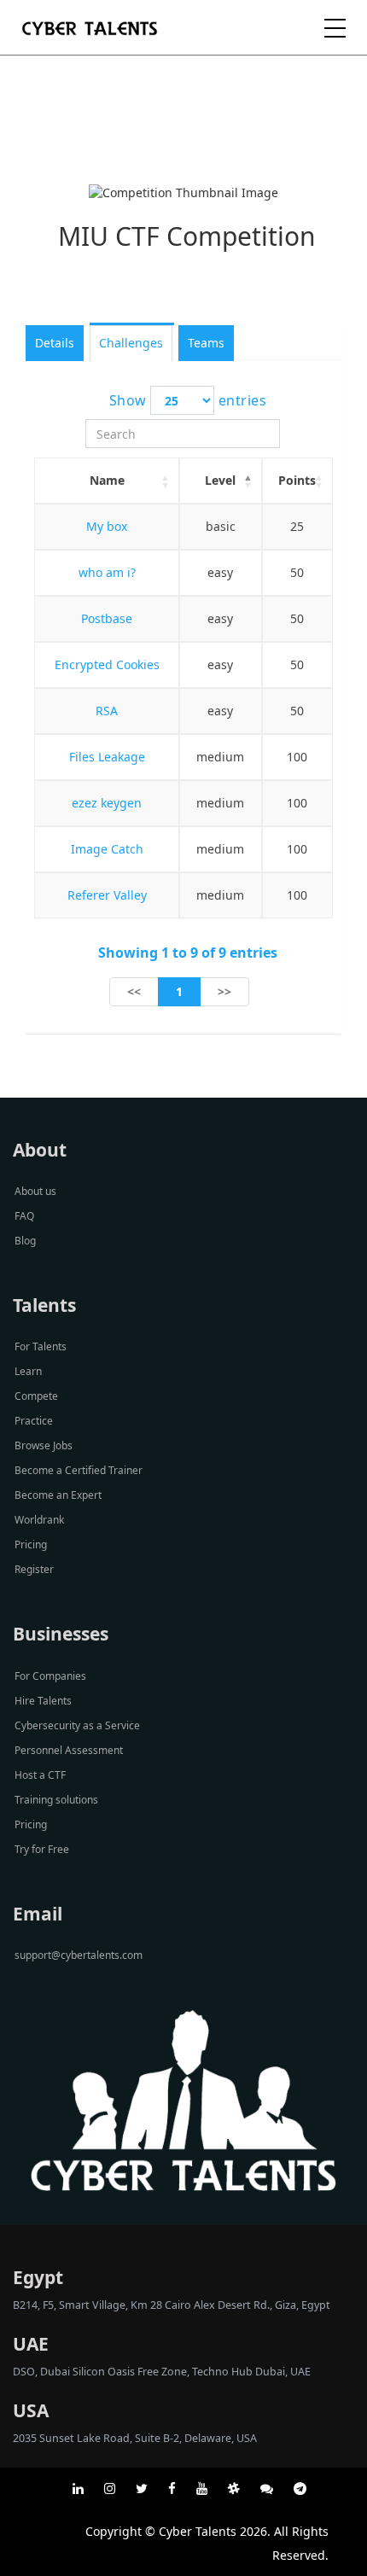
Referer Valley (107, 895)
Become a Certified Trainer (79, 1470)
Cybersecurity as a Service (77, 1725)
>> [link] (224, 991)
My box (107, 526)
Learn (28, 1371)
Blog (25, 1241)
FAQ (24, 1216)
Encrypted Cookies (107, 664)
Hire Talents (43, 1701)
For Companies (50, 1676)
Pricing (31, 1544)
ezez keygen (107, 803)
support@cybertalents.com (79, 1955)
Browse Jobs (44, 1445)
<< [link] (134, 991)
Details (55, 343)
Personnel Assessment (69, 1750)
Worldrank (39, 1520)
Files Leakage (107, 757)
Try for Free (42, 1849)
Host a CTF (40, 1775)
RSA (107, 711)
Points (297, 480)
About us (35, 1191)
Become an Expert (58, 1495)
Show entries (188, 400)
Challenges (131, 343)
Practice (34, 1421)
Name (107, 480)
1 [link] (179, 991)
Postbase (107, 618)
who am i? (107, 572)
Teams (206, 343)
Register (34, 1569)
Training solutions (56, 1800)
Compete (36, 1396)
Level (220, 480)
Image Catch (107, 849)
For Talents (41, 1346)
